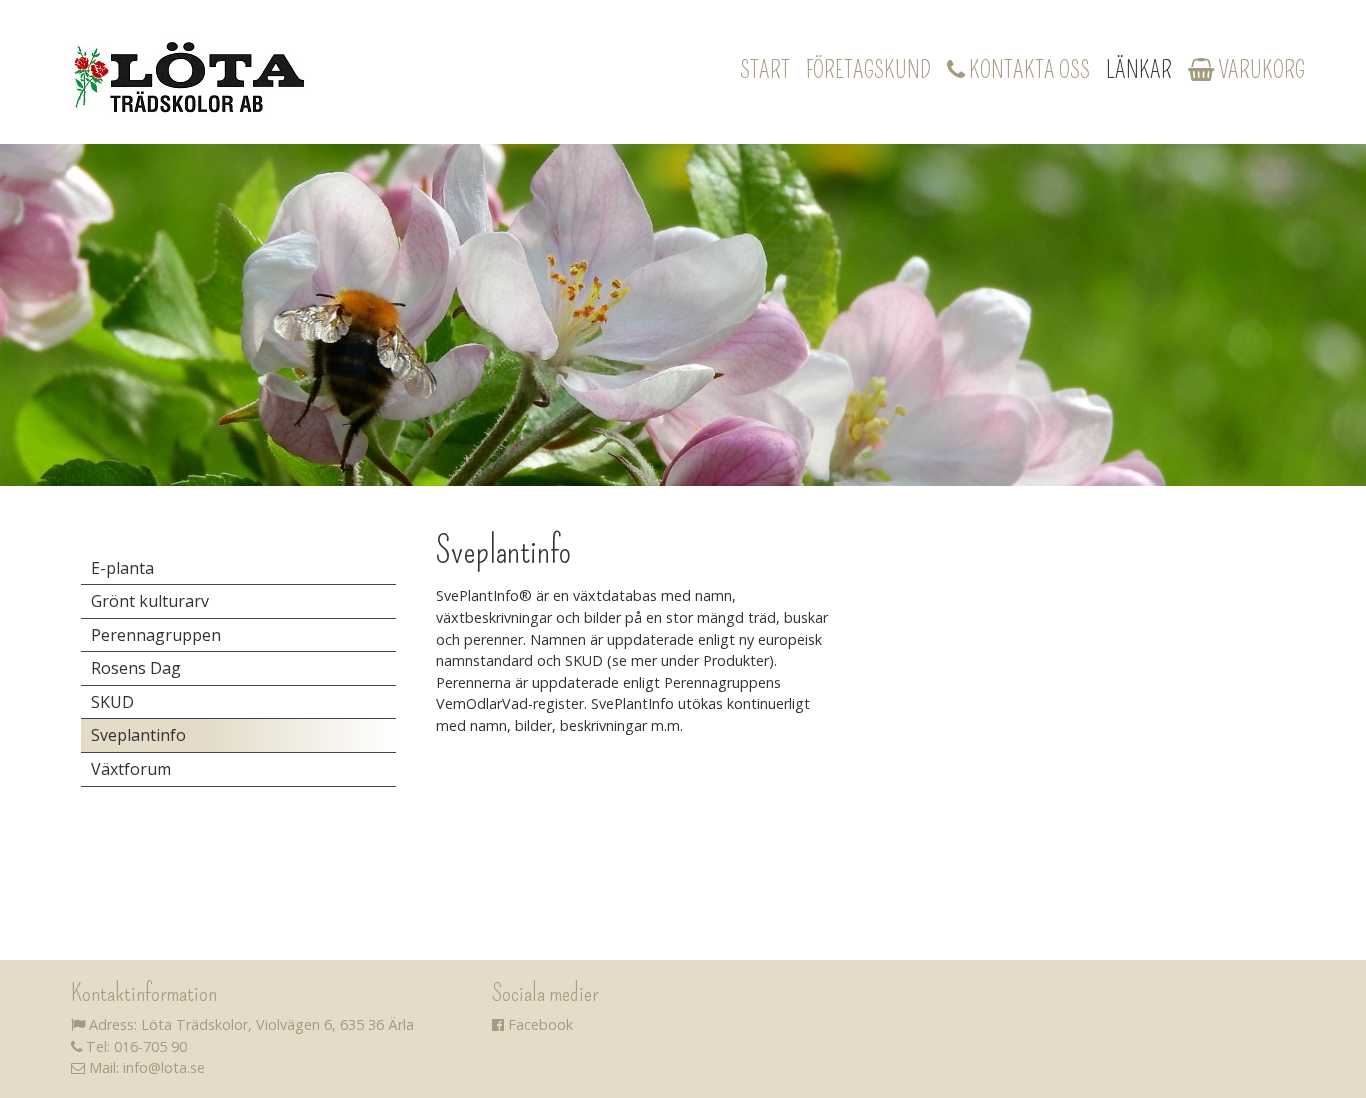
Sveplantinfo (138, 735)
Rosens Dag (136, 668)
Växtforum (131, 769)
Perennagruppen (156, 635)
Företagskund (868, 70)
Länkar (1139, 70)
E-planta (122, 568)
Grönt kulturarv (150, 601)
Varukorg (1259, 70)
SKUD (112, 702)
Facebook (538, 1024)
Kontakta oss (1027, 70)
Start (765, 70)
